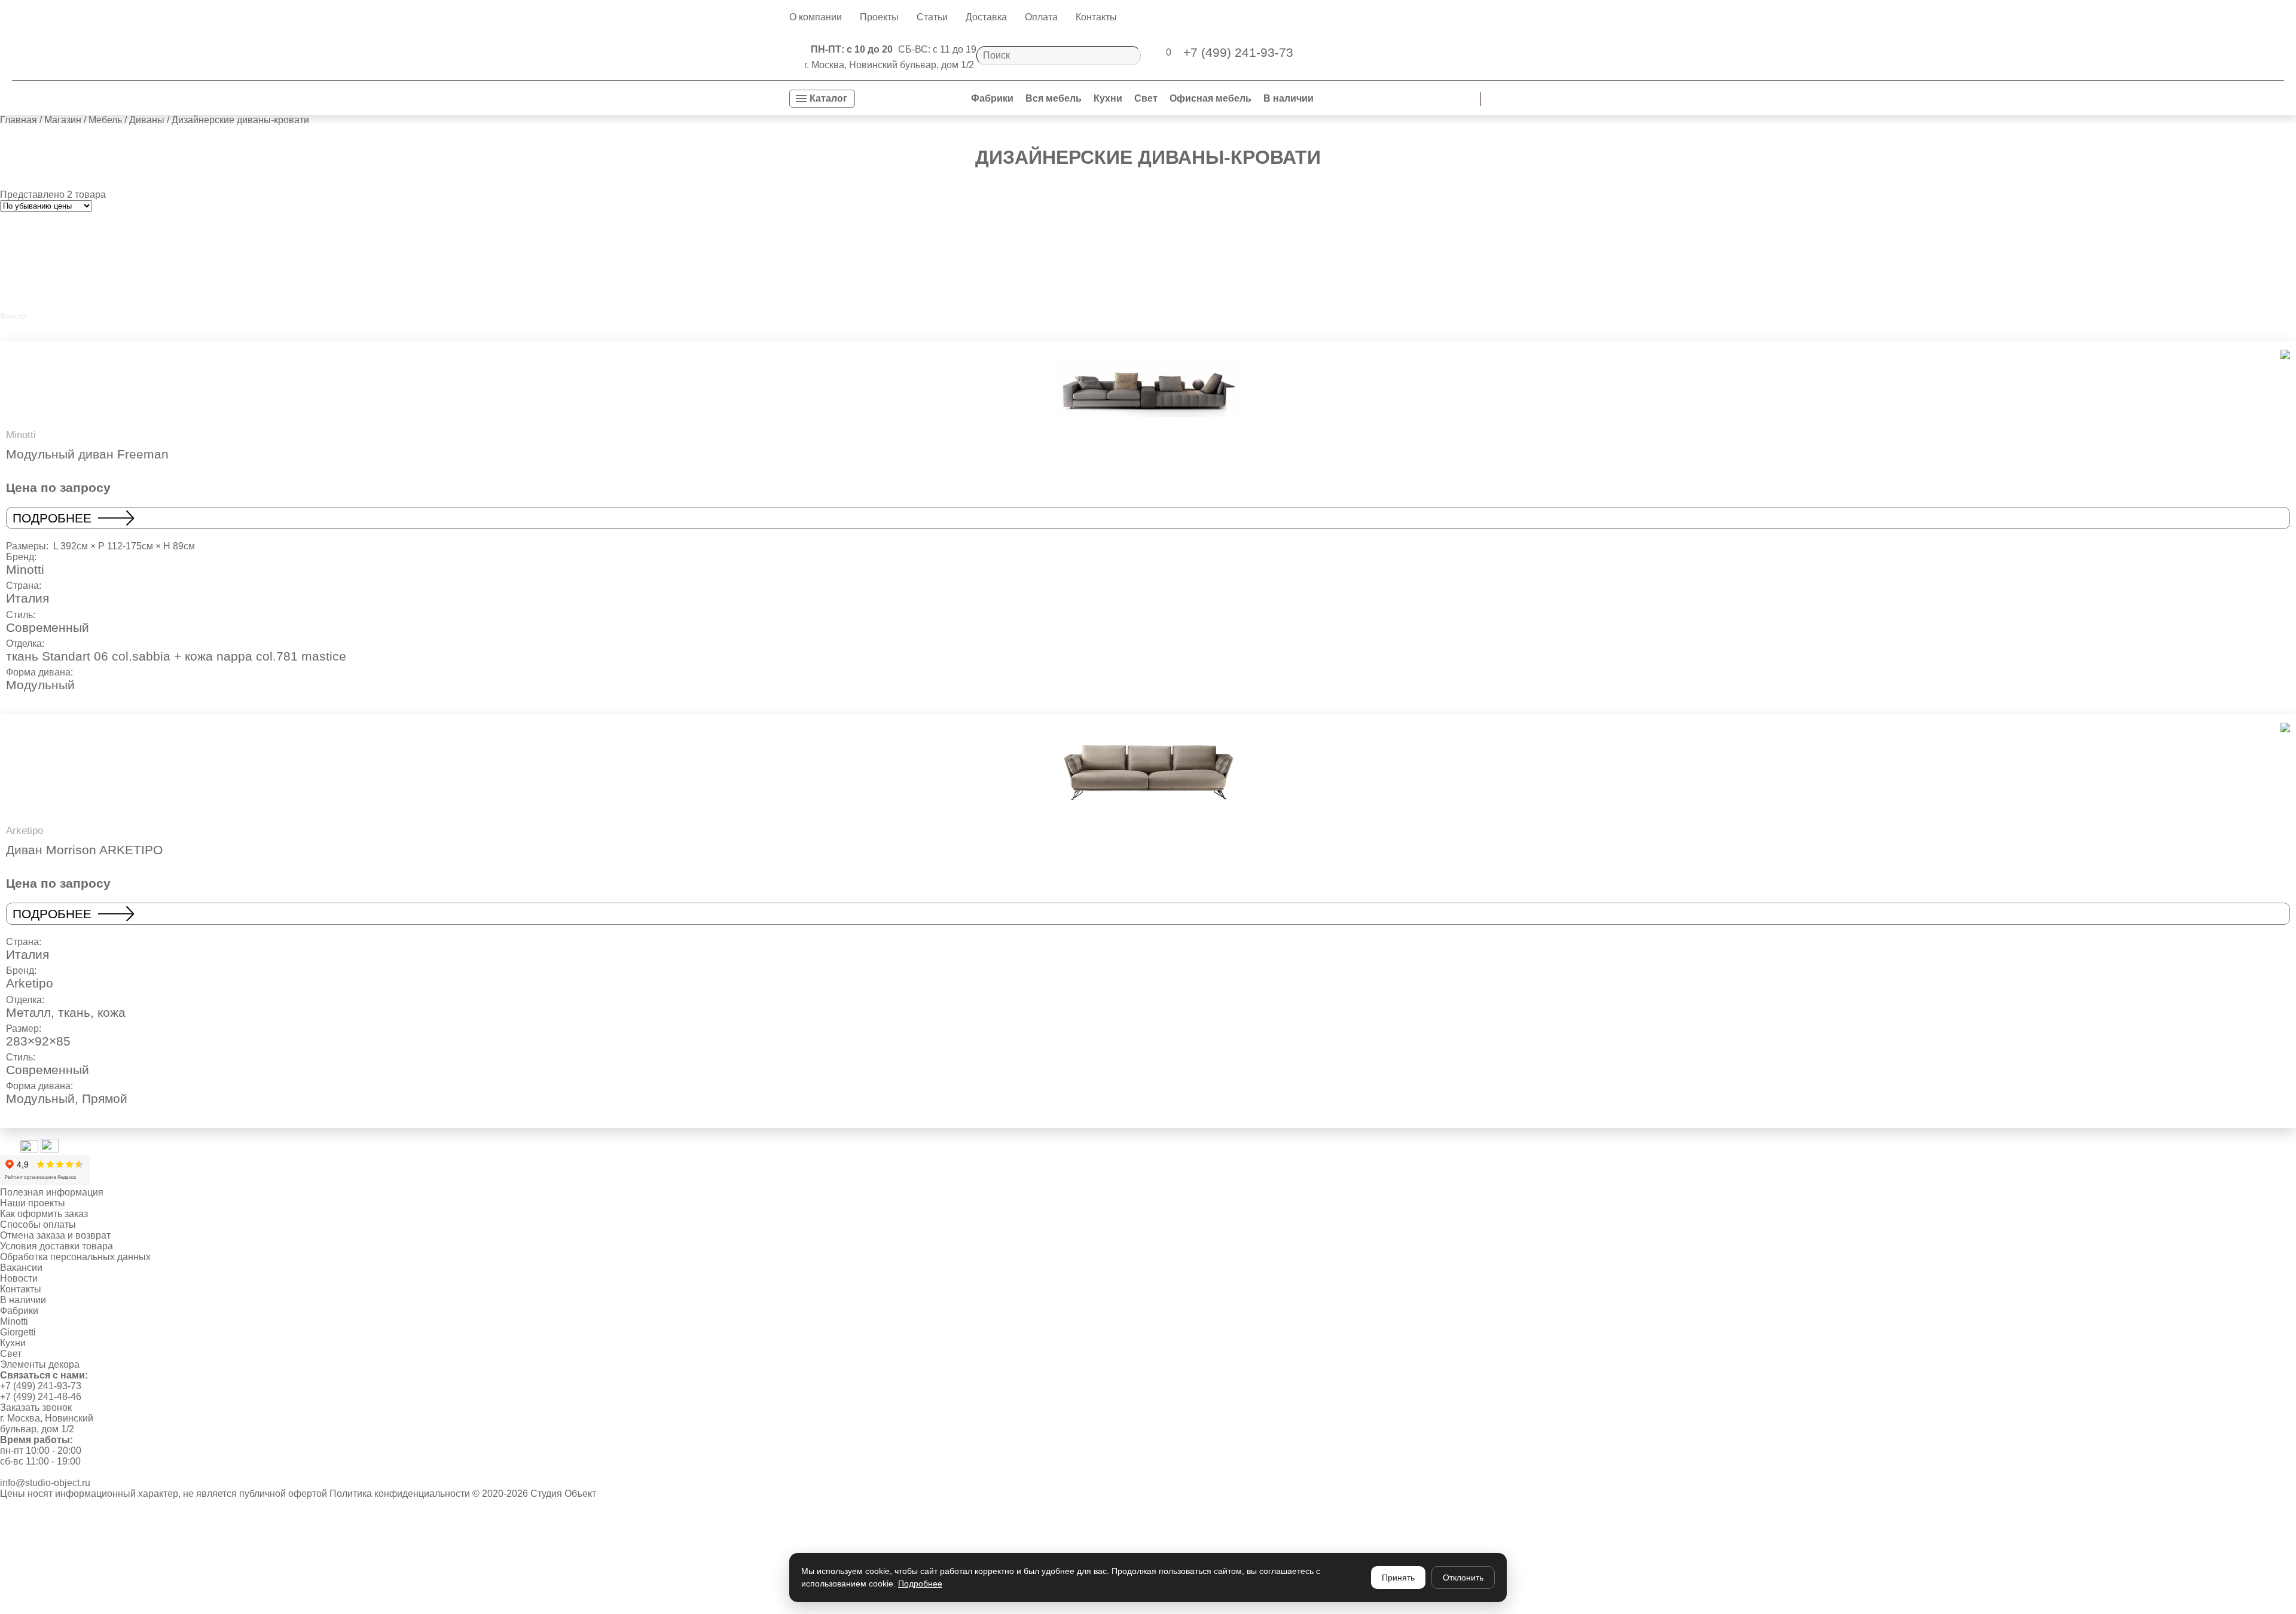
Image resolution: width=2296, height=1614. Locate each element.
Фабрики (992, 98)
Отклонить (1463, 1578)
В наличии (1289, 98)
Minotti (25, 569)
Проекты (879, 17)
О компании (816, 17)
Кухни (1108, 98)
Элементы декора (40, 1364)
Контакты (1096, 17)
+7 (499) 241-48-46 (41, 1397)
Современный (48, 627)
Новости (19, 1278)
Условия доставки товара (57, 1246)
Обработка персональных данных (75, 1257)
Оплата (1041, 17)
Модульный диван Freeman (87, 454)
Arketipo (30, 983)
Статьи (932, 17)
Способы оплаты (38, 1225)
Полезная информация (52, 1192)
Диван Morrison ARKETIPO (84, 850)
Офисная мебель (1210, 98)
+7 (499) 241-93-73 (41, 1386)
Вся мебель (1054, 98)
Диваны (147, 120)
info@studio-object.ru (45, 1483)
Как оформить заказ (44, 1214)
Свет (1146, 98)
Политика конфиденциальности (400, 1494)
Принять (1398, 1578)
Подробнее (52, 518)
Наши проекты (33, 1203)
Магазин (63, 120)
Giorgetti (18, 1332)
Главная (19, 120)
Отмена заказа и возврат (55, 1235)
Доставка (986, 17)
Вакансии (21, 1268)
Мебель (105, 120)
